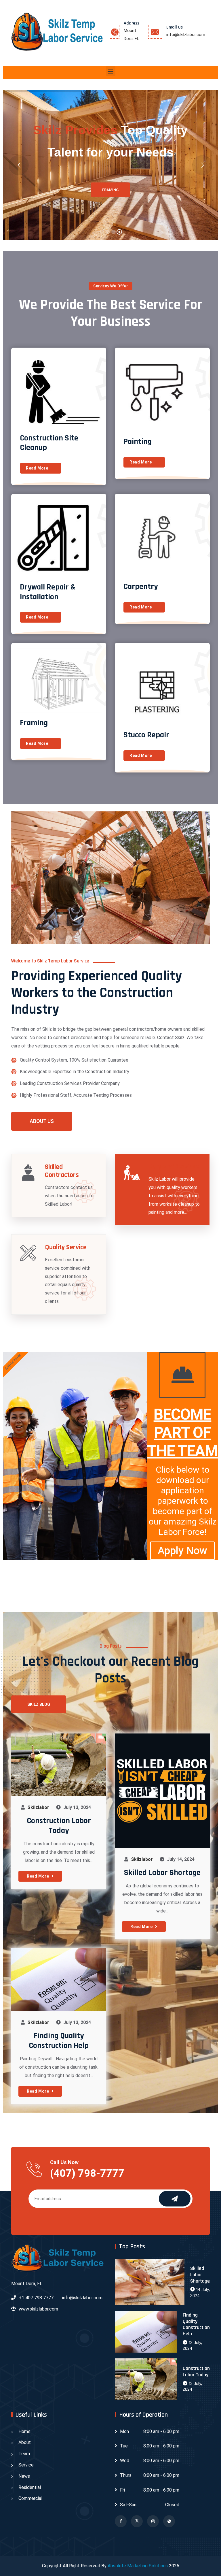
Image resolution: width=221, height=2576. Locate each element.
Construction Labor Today (59, 1826)
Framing (34, 723)
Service (26, 2465)
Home (24, 2431)
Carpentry (141, 587)
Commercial (30, 2498)
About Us (42, 1121)
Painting (138, 442)
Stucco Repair (146, 735)
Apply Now (182, 1551)
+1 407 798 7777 (36, 2298)
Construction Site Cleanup (49, 443)
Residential (30, 2487)
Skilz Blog (39, 1704)
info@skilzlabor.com (186, 35)
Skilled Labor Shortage (162, 1873)
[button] (111, 71)
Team (24, 2454)
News (24, 2476)
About (25, 2442)
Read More (37, 468)
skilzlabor (38, 1807)
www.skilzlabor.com (38, 2309)
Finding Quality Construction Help (59, 2041)
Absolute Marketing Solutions (138, 2566)
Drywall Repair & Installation (48, 592)
